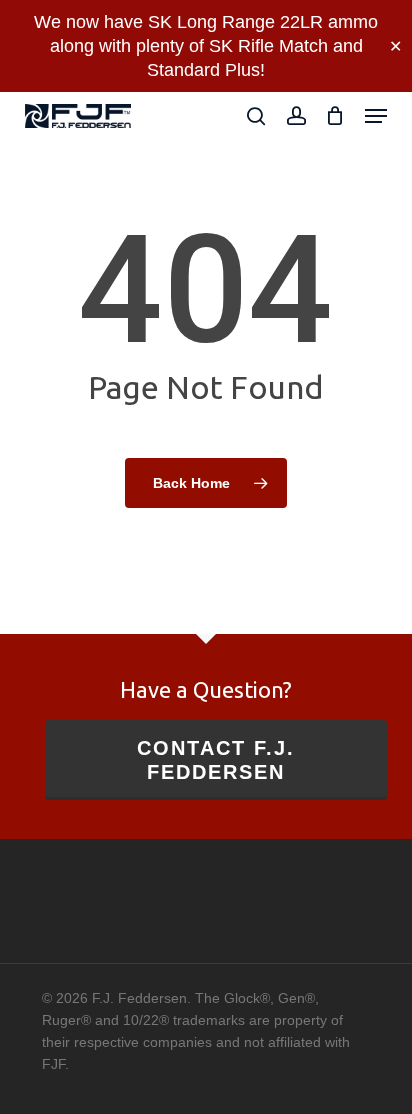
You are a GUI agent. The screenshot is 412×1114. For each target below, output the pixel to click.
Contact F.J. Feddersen (216, 760)
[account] (295, 116)
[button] (376, 116)
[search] (256, 116)
